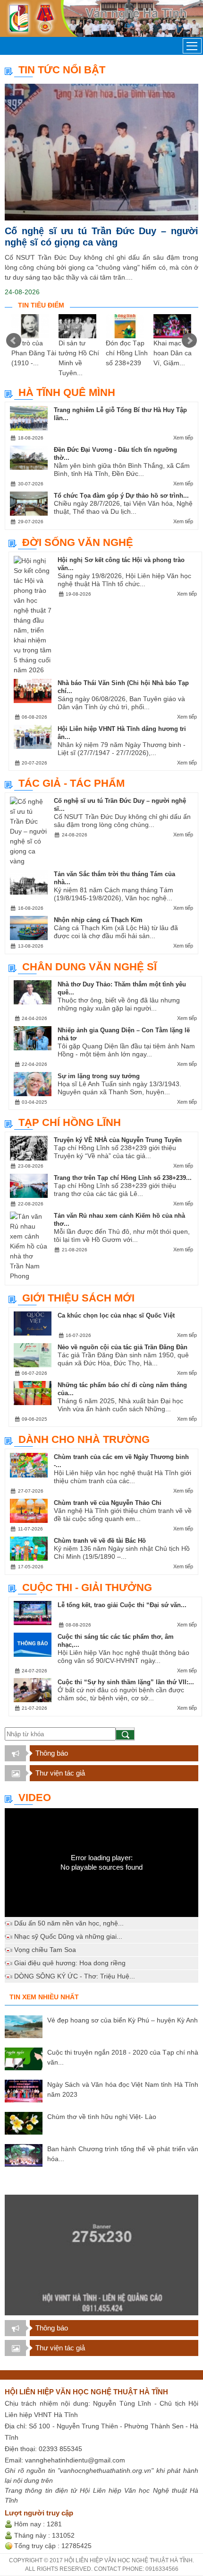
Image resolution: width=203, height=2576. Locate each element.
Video (35, 1798)
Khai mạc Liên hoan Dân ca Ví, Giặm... (175, 353)
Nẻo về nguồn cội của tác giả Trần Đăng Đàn (123, 1347)
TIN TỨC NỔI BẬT (62, 70)
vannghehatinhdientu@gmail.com (75, 2460)
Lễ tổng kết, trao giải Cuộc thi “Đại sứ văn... (122, 1605)
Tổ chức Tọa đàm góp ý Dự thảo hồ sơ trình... (121, 496)
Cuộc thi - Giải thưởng (87, 1587)
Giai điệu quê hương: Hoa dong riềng (70, 1963)
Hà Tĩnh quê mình (67, 392)
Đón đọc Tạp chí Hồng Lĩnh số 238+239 (127, 353)
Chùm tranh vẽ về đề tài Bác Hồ (100, 1541)
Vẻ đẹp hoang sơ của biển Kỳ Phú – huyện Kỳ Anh (123, 2020)
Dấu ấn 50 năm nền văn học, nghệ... (69, 1923)
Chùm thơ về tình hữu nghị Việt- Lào (102, 2117)
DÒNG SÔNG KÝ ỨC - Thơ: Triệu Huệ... (75, 1976)
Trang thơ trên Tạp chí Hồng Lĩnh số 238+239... (123, 1178)
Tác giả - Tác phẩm (72, 783)
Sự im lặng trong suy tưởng (99, 1076)
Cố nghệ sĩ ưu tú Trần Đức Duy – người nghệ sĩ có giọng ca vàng (101, 237)
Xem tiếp (183, 438)
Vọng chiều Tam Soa (45, 1950)
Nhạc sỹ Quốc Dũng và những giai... (68, 1936)
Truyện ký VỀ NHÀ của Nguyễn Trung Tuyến (118, 1140)
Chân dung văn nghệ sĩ (89, 967)
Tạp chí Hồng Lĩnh (70, 1122)
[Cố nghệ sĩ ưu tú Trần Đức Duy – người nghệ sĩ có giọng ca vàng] (101, 152)
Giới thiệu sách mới (78, 1298)
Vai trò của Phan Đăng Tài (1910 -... (34, 353)
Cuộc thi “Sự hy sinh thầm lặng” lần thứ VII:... (126, 1682)
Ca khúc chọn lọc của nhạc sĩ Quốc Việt (116, 1315)
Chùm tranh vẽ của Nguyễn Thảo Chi (108, 1503)
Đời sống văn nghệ (78, 542)
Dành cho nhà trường (84, 1439)
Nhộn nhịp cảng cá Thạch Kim (98, 920)
